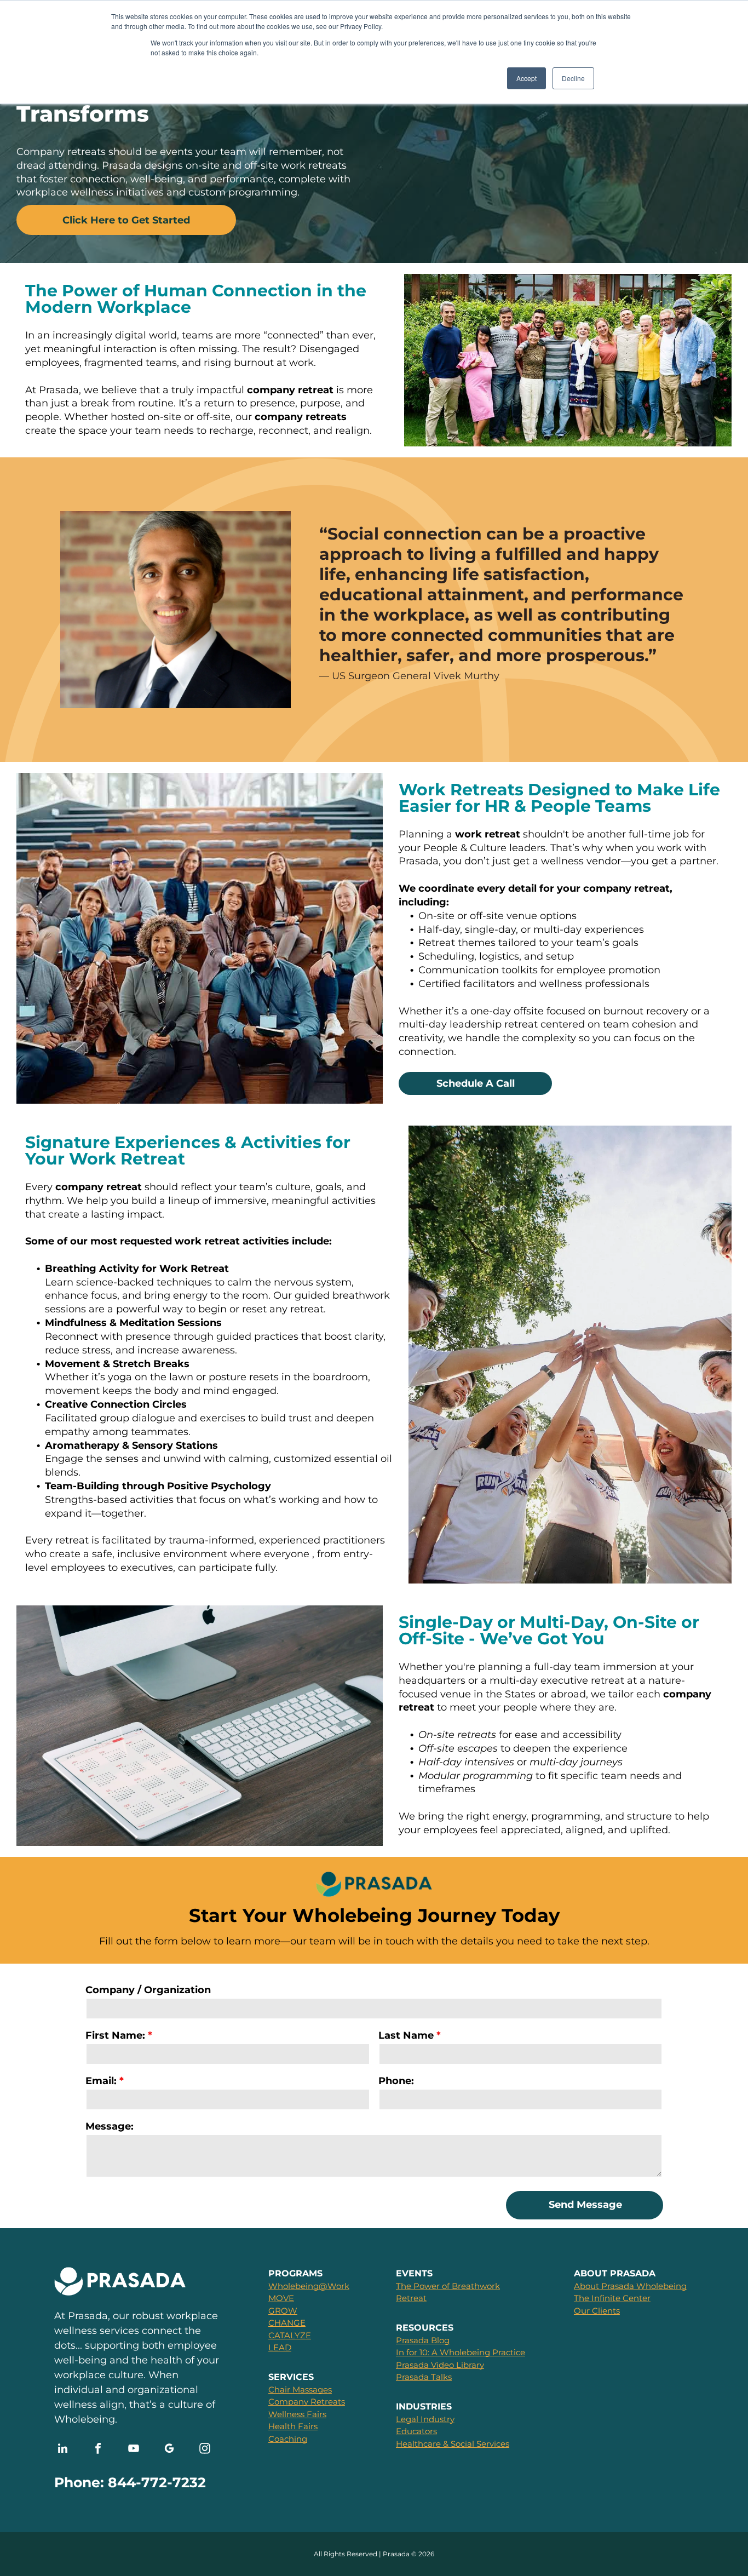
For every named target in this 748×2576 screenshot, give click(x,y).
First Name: (115, 2035)
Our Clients (597, 2311)
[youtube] (134, 2450)
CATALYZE (290, 2335)
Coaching (288, 2439)
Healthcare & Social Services (453, 2444)
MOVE (281, 2298)
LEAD (280, 2347)
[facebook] (98, 2450)
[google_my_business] (169, 2450)
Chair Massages (300, 2389)
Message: (110, 2126)
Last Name (406, 2035)
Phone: (396, 2081)
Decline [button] (573, 78)
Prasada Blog (423, 2340)
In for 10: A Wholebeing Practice (461, 2352)
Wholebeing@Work (309, 2286)
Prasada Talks (424, 2377)
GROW (283, 2311)
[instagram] (205, 2450)
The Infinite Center (612, 2298)
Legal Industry (425, 2419)
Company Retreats (307, 2402)
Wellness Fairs (297, 2414)
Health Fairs (293, 2426)
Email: (101, 2081)
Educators (416, 2431)
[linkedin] (62, 2450)
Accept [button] (527, 78)
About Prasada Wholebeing (630, 2286)
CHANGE (287, 2323)
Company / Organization (148, 1990)
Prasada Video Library (440, 2365)
